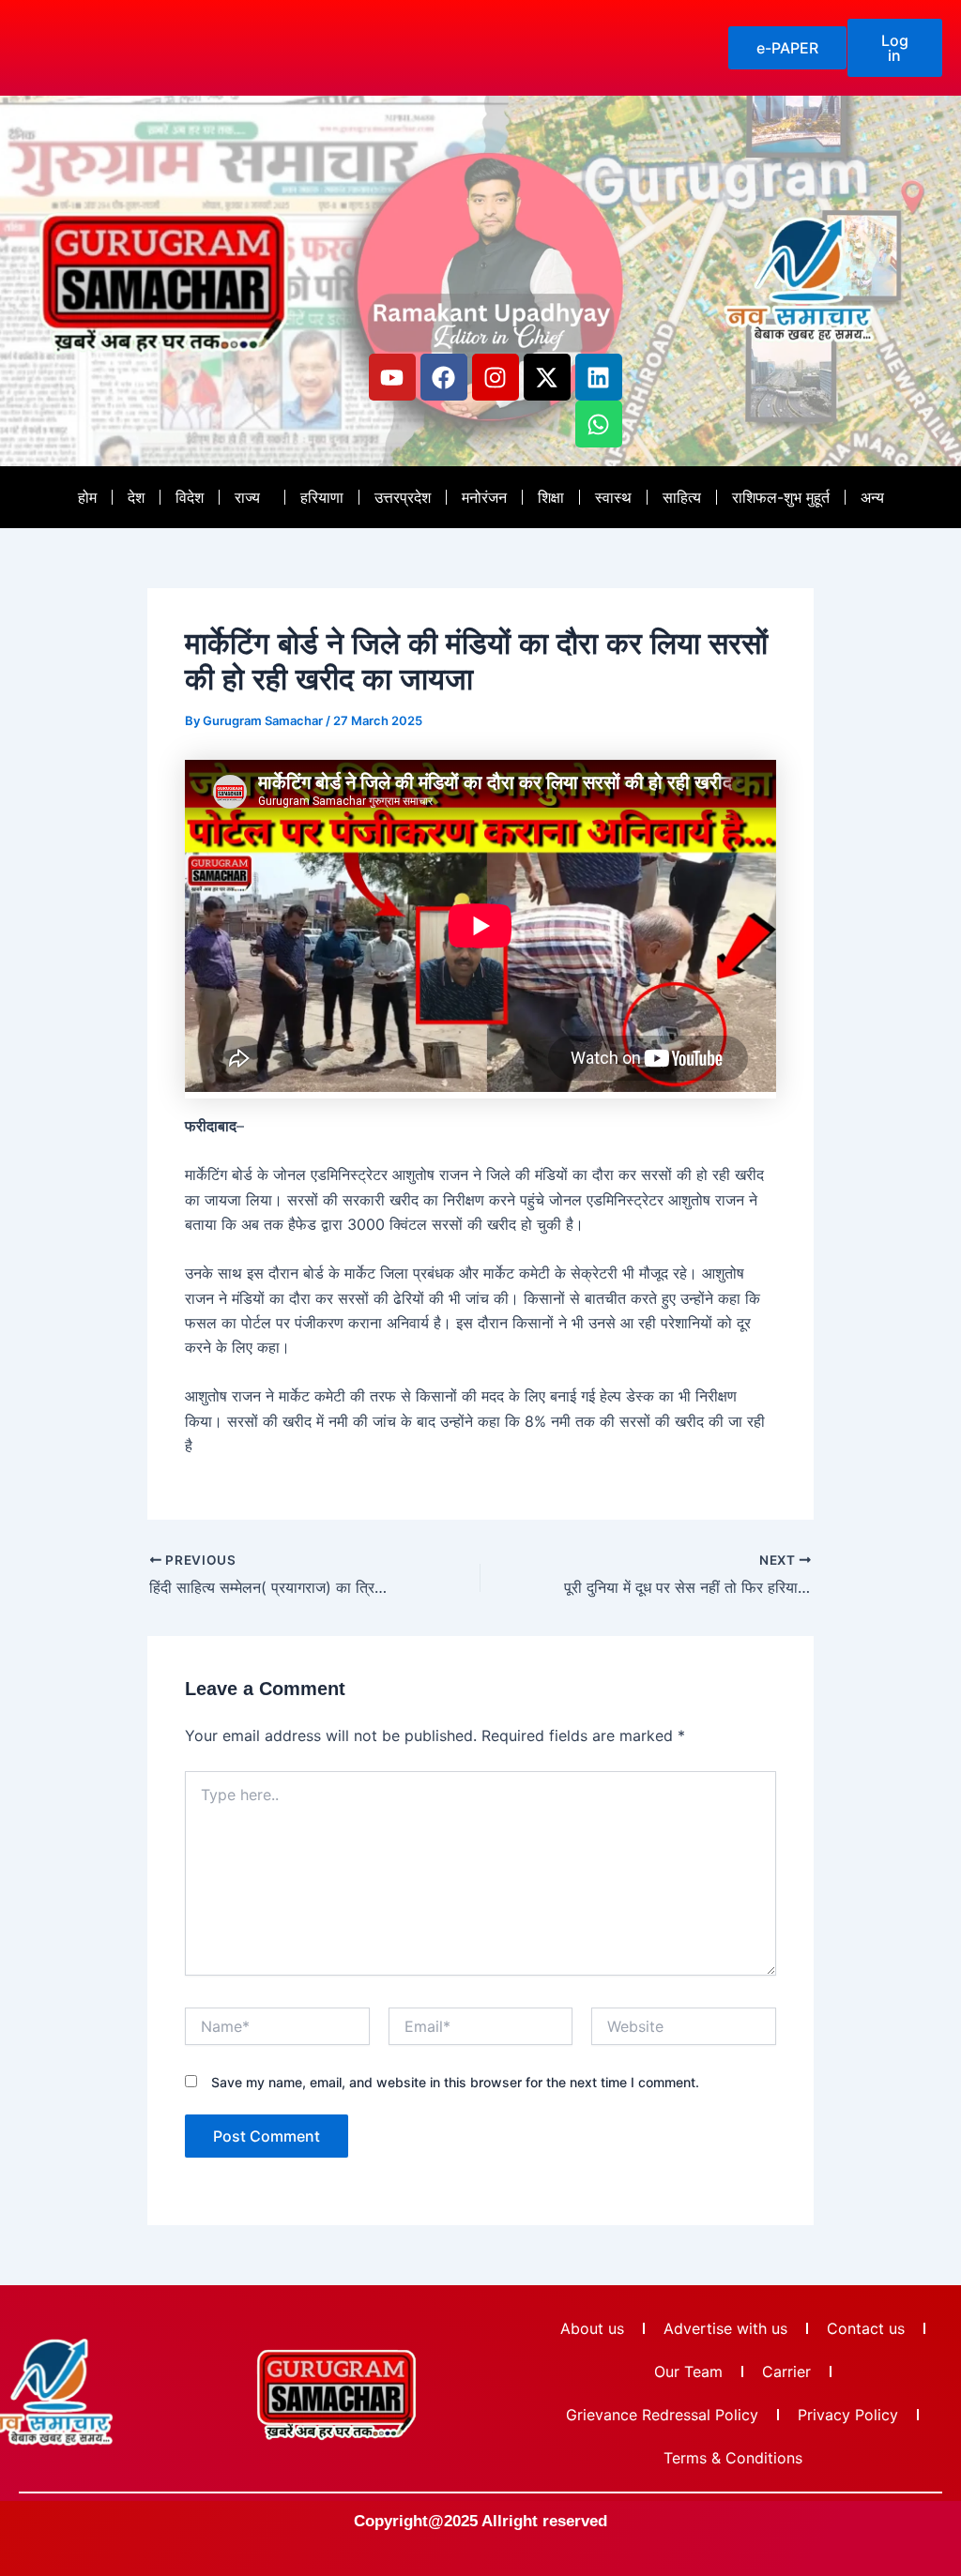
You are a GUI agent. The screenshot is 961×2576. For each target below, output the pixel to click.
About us (592, 2328)
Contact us (866, 2328)
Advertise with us (725, 2328)
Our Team (688, 2371)
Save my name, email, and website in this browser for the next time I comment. (455, 2082)
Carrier (786, 2371)
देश (136, 497)
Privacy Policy (848, 2415)
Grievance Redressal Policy (662, 2415)
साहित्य (682, 497)
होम (87, 497)
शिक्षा (551, 497)
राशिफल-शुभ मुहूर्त (781, 497)
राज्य (247, 497)
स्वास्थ (613, 497)
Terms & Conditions (733, 2458)
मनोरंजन (484, 497)
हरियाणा (322, 497)
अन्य (872, 497)
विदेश (190, 497)
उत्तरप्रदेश (403, 497)
